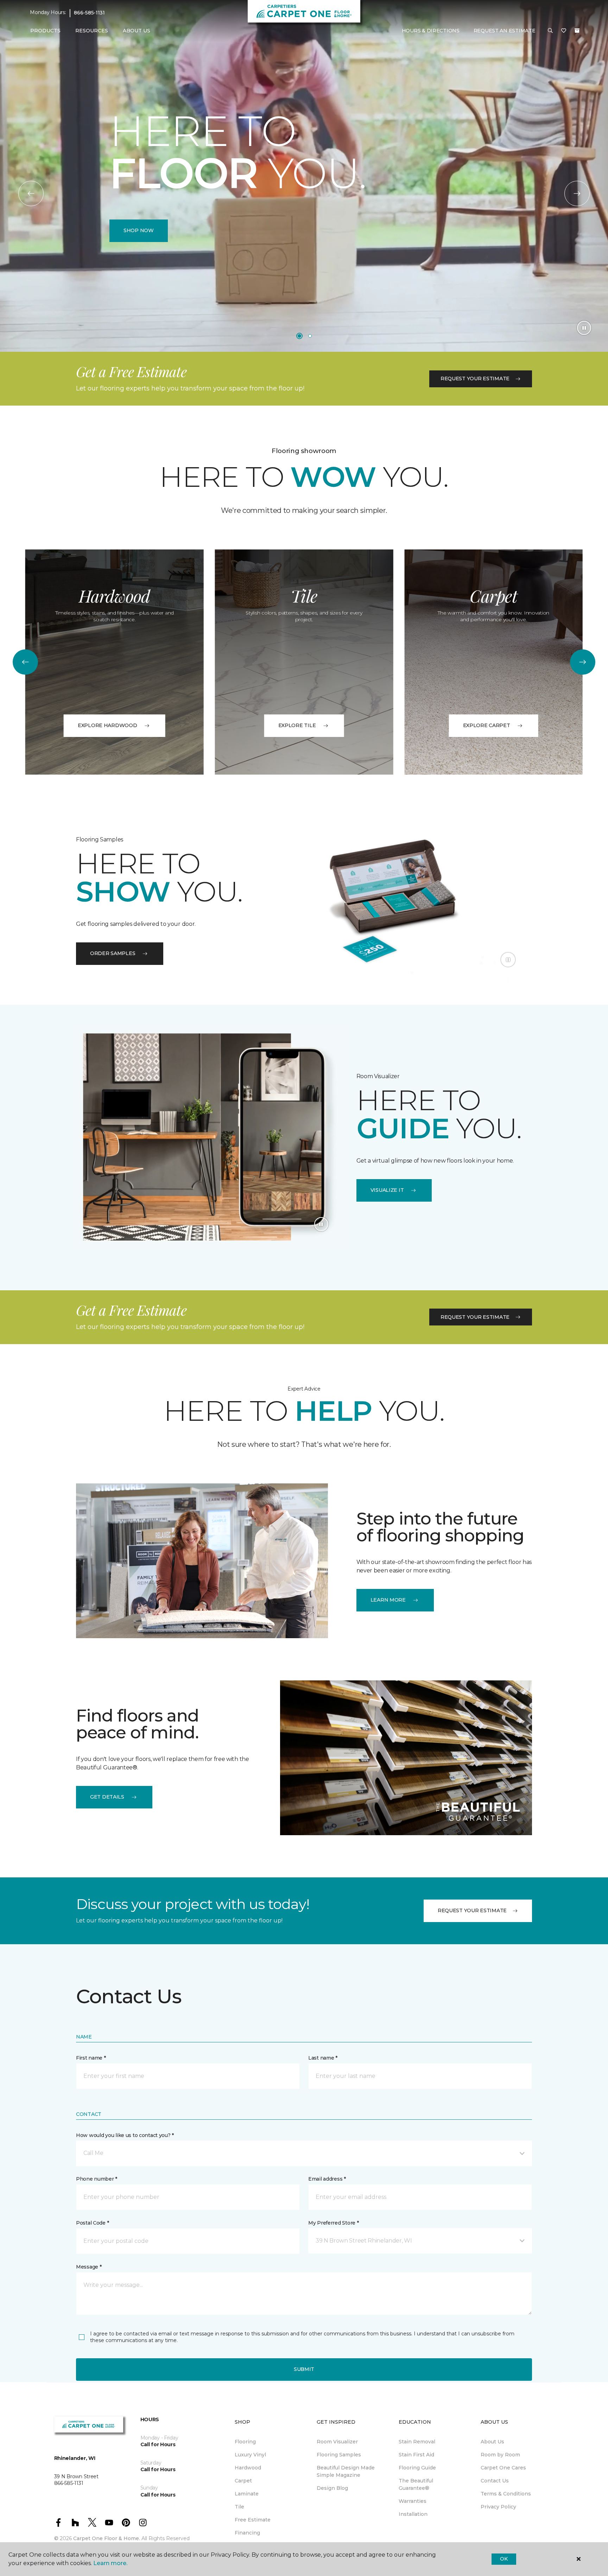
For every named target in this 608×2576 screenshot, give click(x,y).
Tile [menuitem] (239, 2507)
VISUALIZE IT (387, 1190)
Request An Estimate (505, 31)
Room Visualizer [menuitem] (337, 2442)
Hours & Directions (431, 31)
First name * (91, 2058)
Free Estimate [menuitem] (253, 2520)
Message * (89, 2267)
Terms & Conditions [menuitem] (506, 2494)
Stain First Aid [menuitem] (416, 2455)
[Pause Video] (584, 328)
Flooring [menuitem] (245, 2442)
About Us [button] (137, 31)
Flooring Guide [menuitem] (417, 2468)
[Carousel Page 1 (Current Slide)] (299, 336)
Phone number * (97, 2179)
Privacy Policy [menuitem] (498, 2507)
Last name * (323, 2058)
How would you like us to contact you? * (125, 2135)
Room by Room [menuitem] (500, 2455)
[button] (550, 31)
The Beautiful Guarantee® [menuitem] (416, 2484)
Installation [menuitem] (413, 2514)
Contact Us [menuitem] (495, 2481)
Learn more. (110, 2563)
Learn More (388, 1600)
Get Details (107, 1797)
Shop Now (139, 230)
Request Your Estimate (475, 379)
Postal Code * (92, 2223)
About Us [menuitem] (492, 2442)
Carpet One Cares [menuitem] (503, 2468)
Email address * (327, 2179)
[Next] (577, 193)
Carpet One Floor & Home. (107, 2538)
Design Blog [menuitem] (332, 2488)
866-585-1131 (89, 13)
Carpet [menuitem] (243, 2481)
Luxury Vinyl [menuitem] (250, 2455)
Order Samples (113, 953)
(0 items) (577, 31)
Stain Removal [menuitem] (417, 2442)
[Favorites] (564, 31)
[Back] (31, 193)
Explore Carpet (487, 725)
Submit (304, 2369)
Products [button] (45, 31)
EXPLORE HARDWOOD (107, 725)
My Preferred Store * (333, 2223)
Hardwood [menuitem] (248, 2468)
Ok (504, 2559)
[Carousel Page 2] (310, 336)
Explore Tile (297, 725)
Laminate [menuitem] (247, 2494)
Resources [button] (92, 31)
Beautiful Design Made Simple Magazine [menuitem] (346, 2471)
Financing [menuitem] (247, 2533)
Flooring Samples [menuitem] (339, 2455)
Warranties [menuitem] (413, 2501)
